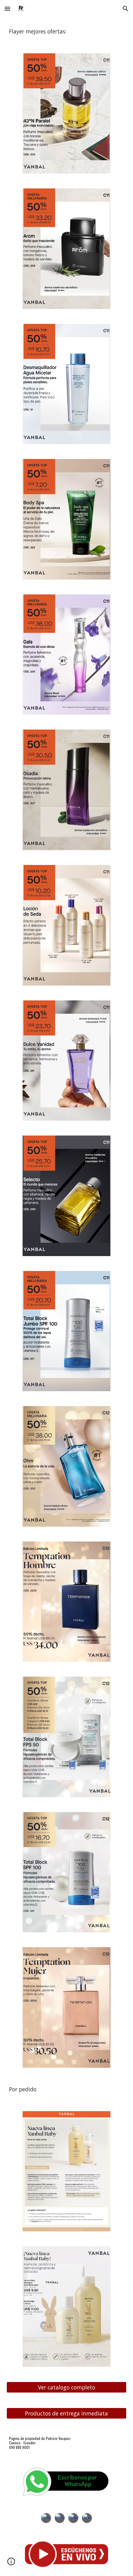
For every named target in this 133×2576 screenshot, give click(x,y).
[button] (7, 9)
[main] (67, 32)
